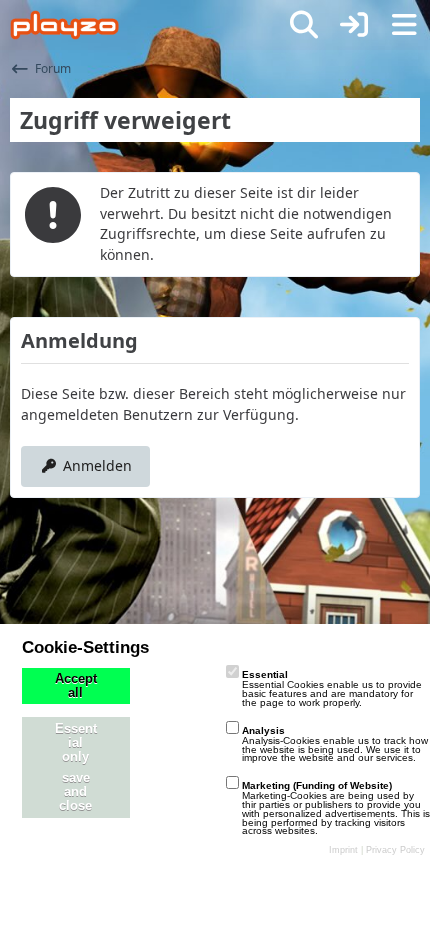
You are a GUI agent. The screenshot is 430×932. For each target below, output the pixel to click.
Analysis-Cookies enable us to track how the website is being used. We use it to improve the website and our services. (335, 744)
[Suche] (304, 25)
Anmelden (97, 465)
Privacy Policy (395, 850)
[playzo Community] (64, 25)
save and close (75, 792)
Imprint (343, 850)
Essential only (76, 743)
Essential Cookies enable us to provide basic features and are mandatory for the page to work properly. (332, 688)
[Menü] (404, 25)
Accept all (76, 686)
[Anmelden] (354, 25)
